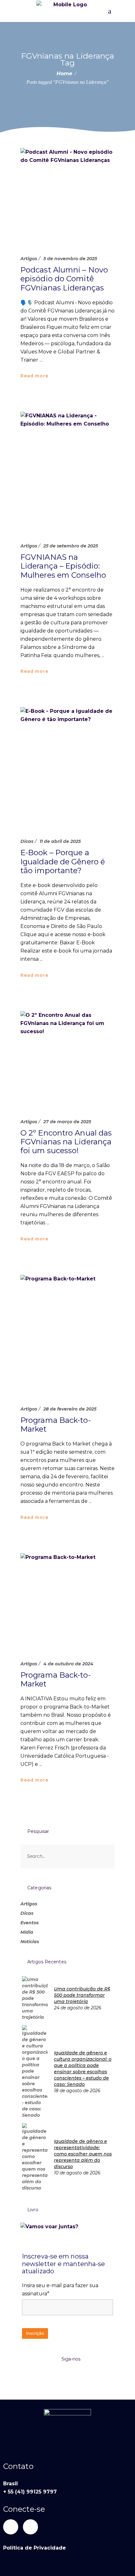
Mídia (27, 1932)
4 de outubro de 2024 (68, 1664)
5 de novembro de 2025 (70, 259)
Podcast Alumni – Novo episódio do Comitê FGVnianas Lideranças (64, 279)
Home (64, 74)
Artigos (29, 259)
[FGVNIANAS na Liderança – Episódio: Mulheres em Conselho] (67, 471)
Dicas (27, 841)
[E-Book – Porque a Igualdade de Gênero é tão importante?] (67, 766)
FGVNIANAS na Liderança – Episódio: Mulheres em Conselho (63, 566)
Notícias (30, 1942)
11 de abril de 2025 (60, 841)
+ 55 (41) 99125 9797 (30, 2492)
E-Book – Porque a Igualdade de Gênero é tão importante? (63, 862)
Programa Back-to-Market (56, 1425)
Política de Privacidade (35, 2548)
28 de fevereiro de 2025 (70, 1409)
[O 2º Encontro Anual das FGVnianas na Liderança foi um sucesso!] (67, 1058)
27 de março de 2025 (67, 1122)
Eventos (30, 1923)
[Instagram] (30, 2527)
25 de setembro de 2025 (71, 546)
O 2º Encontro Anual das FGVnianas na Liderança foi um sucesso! (66, 1142)
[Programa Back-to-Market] (67, 1334)
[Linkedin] (11, 2527)
